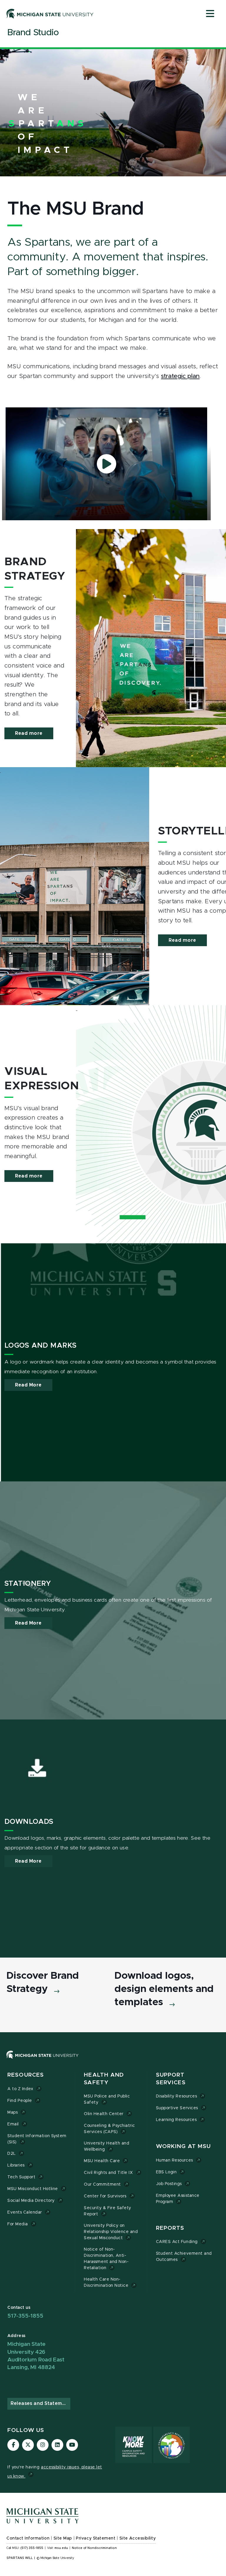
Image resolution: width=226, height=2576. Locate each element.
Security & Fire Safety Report (108, 2211)
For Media (18, 2224)
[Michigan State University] (50, 14)
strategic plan (180, 376)
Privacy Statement (96, 2538)
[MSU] (111, 2061)
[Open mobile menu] (210, 14)
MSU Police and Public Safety (107, 2099)
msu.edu (61, 2548)
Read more (29, 733)
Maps (13, 2112)
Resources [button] (26, 2075)
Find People (20, 2101)
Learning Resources (176, 2120)
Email (13, 2124)
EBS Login (166, 2172)
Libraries (16, 2165)
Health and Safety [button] (104, 2079)
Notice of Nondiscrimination (94, 2548)
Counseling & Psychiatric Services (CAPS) (109, 2129)
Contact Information (28, 2538)
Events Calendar (25, 2212)
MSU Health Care (102, 2161)
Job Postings (169, 2184)
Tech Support (21, 2177)
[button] (107, 464)
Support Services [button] (171, 2079)
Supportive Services (177, 2108)
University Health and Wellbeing (107, 2146)
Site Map (63, 2538)
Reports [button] (170, 2228)
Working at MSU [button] (183, 2146)
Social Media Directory (31, 2201)
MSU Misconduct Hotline (33, 2189)
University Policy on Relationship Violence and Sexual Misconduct (111, 2232)
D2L (12, 2154)
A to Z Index (20, 2089)
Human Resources (175, 2160)
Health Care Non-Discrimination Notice (106, 2283)
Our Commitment (102, 2184)
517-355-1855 (25, 2316)
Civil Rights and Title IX (108, 2173)
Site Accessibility (138, 2538)
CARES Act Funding (177, 2242)
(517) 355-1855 (32, 2548)
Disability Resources (177, 2096)
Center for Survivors (105, 2196)
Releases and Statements (40, 2403)
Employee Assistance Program (178, 2199)
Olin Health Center (104, 2114)
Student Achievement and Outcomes (184, 2257)
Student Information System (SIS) (37, 2139)
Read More (28, 1385)
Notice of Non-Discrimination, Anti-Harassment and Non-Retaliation (106, 2259)
